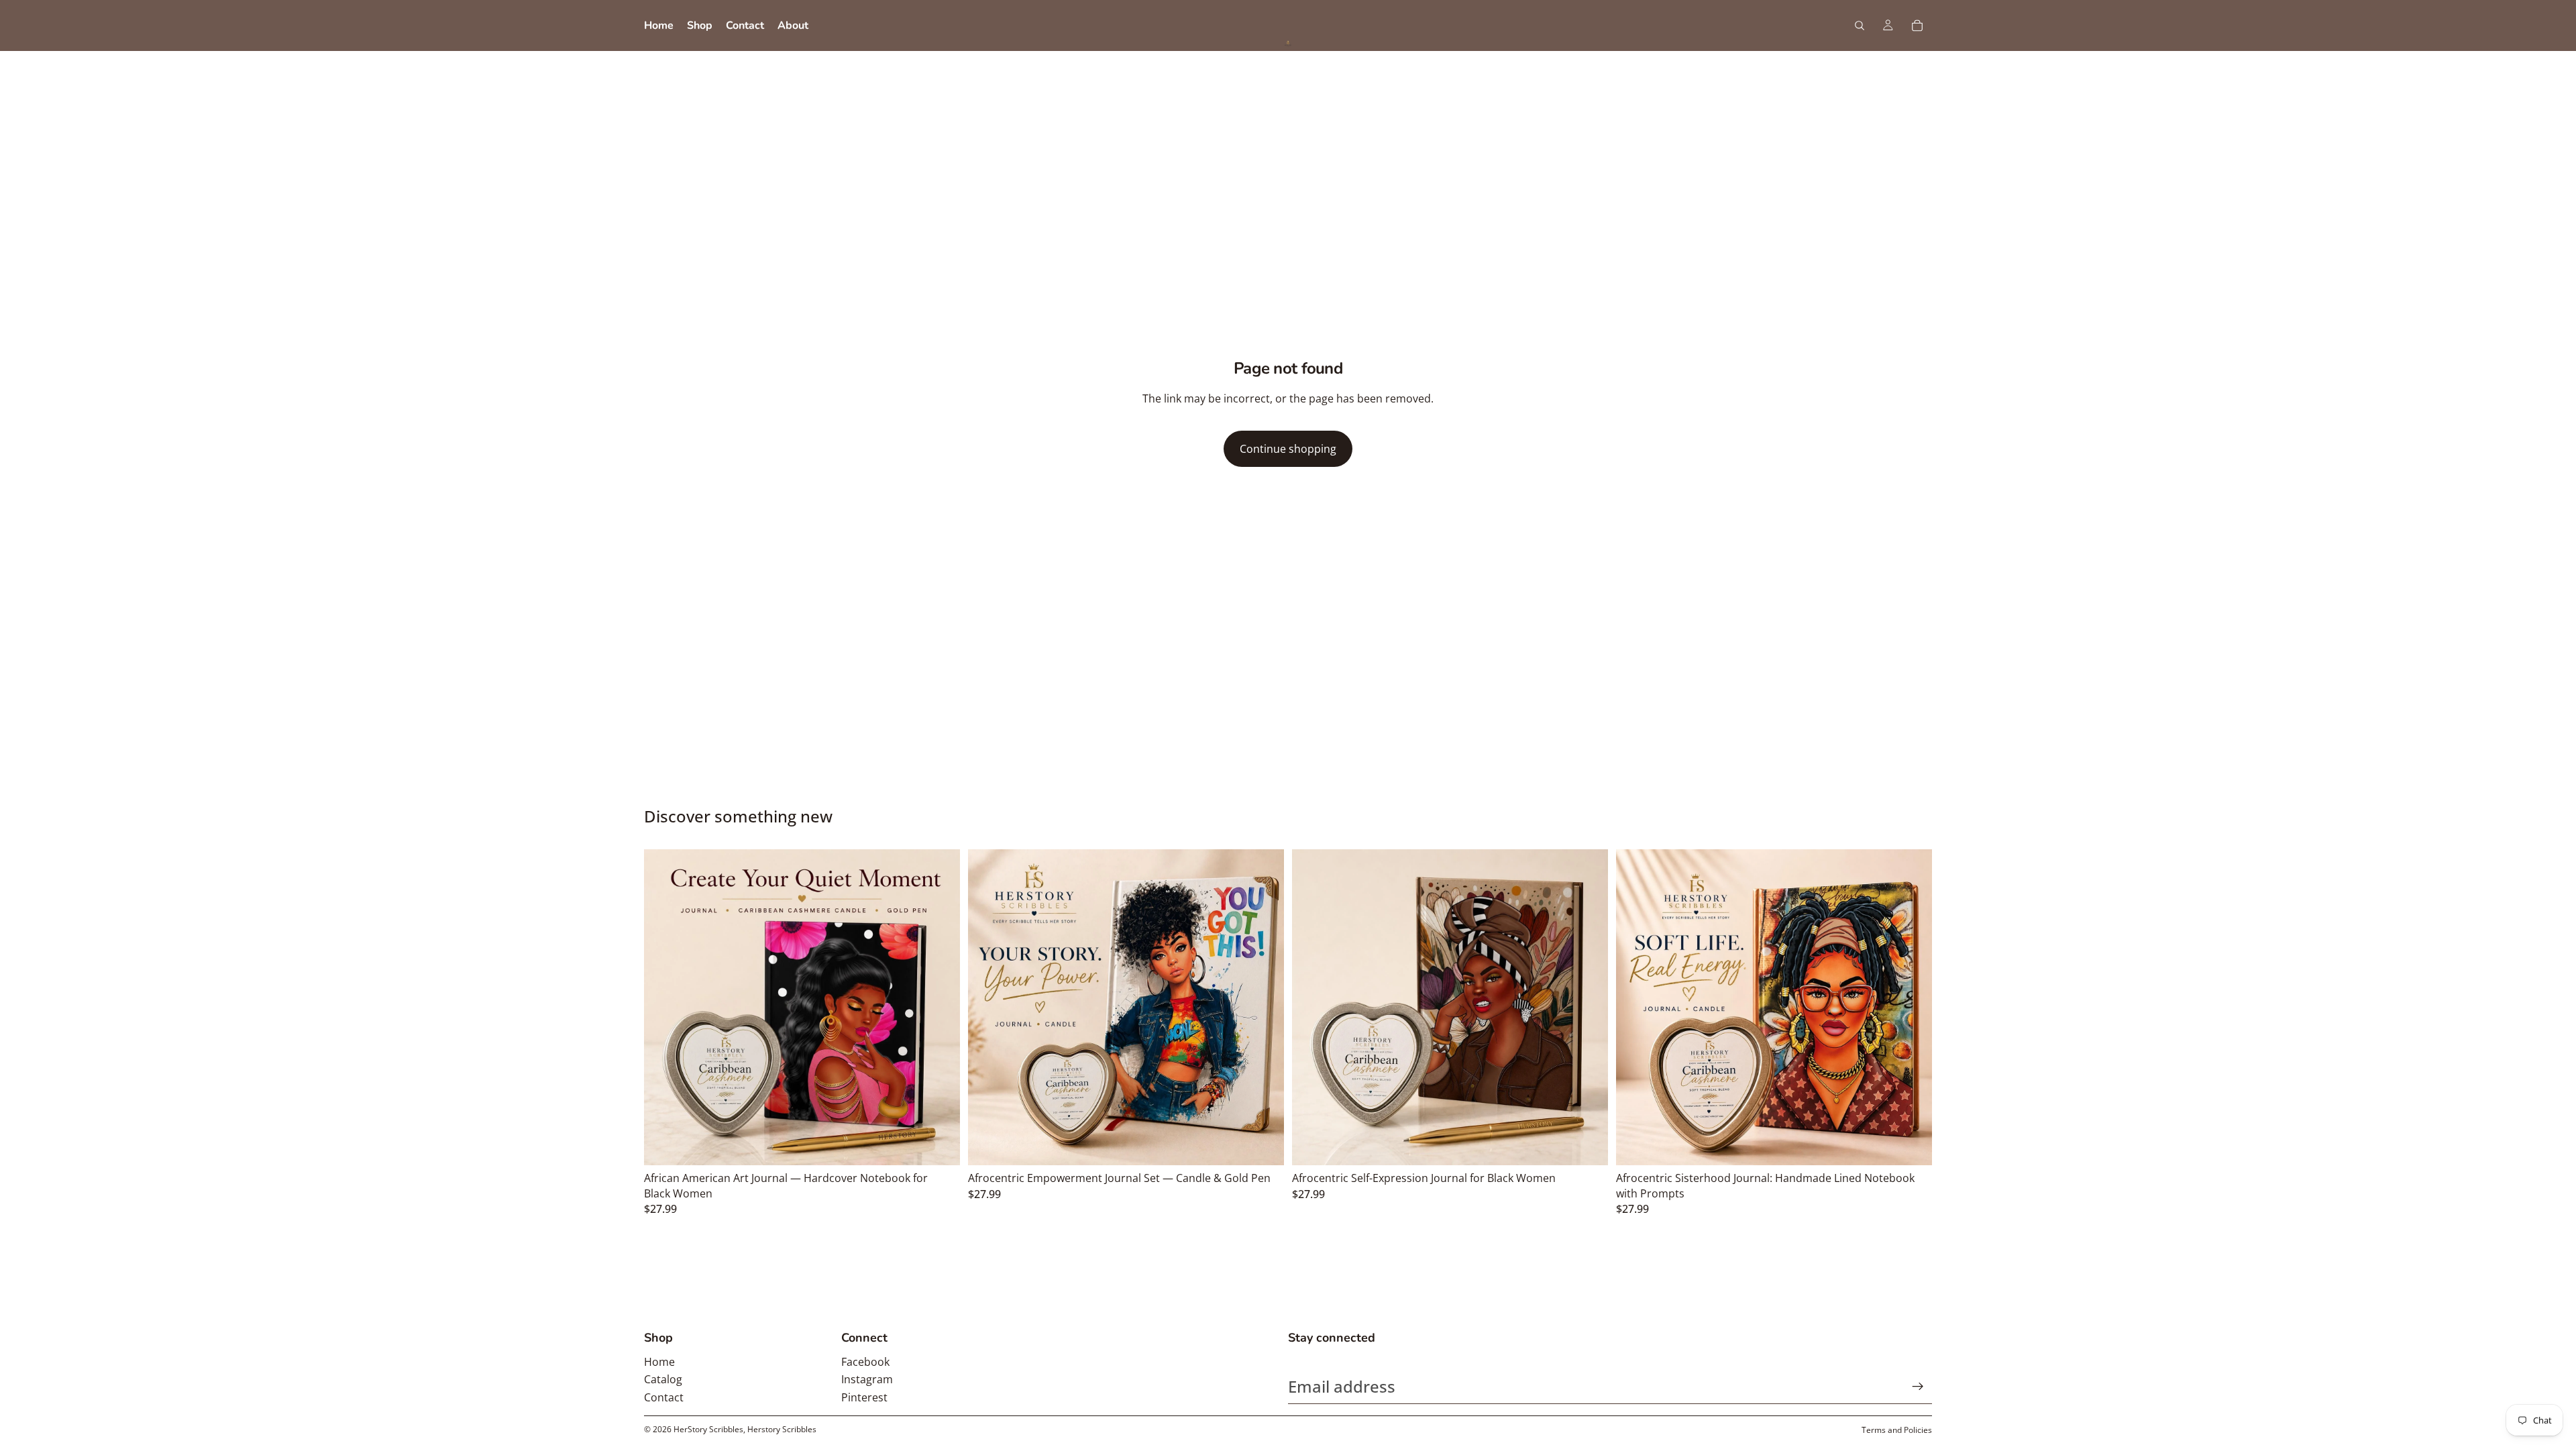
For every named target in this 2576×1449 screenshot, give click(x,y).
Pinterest (864, 1397)
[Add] (939, 1145)
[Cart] (1917, 25)
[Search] (1860, 25)
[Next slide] (940, 1008)
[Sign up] (1918, 1387)
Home (659, 1362)
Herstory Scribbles (782, 1429)
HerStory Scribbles (708, 1429)
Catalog (663, 1379)
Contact (664, 1397)
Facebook (865, 1362)
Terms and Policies (1897, 1430)
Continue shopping (1288, 449)
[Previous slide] (664, 1008)
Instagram (867, 1379)
